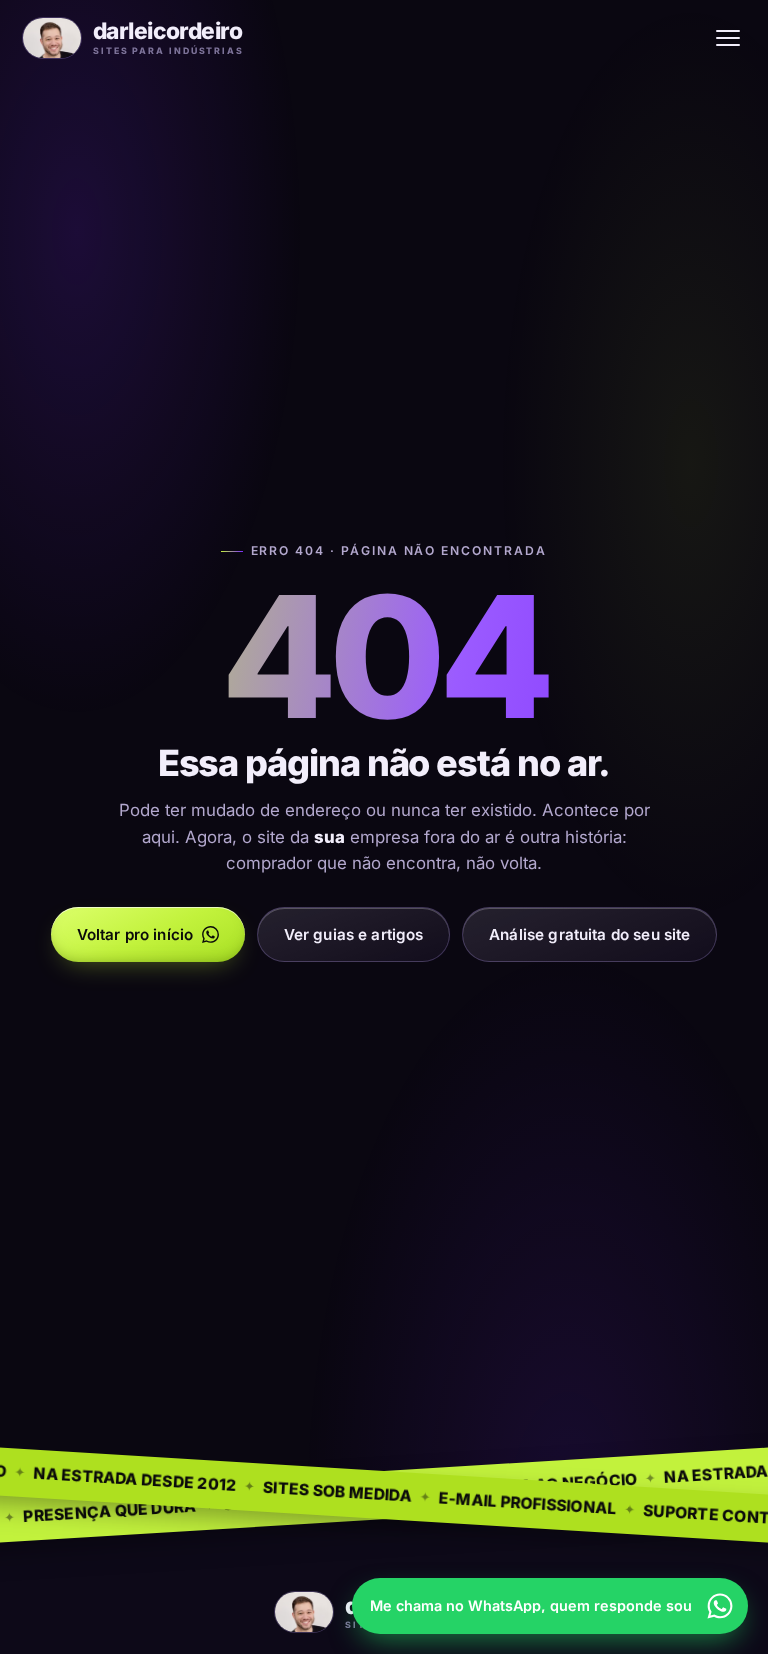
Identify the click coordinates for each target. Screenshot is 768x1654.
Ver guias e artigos (354, 934)
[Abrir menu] (728, 38)
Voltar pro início (135, 934)
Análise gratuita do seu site (589, 934)
